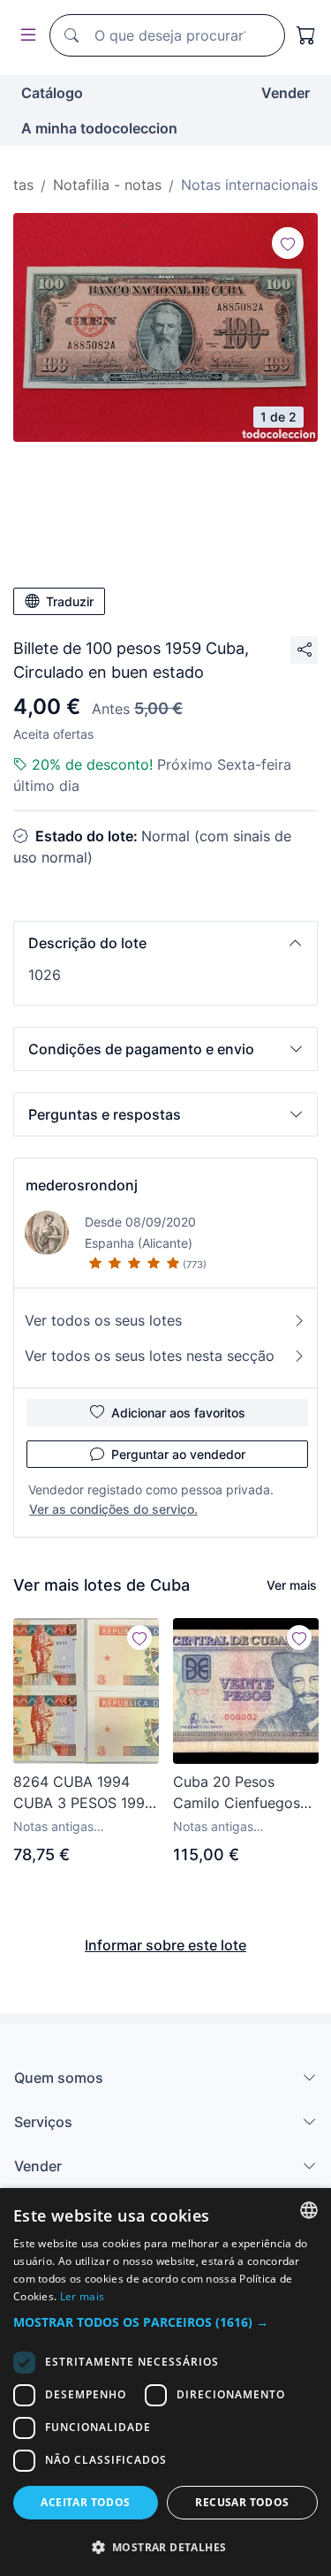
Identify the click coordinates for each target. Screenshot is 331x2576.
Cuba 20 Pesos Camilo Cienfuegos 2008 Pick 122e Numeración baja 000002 (237, 1793)
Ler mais (82, 2296)
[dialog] (165, 2382)
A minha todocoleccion (99, 128)
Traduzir (70, 601)
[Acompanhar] (288, 243)
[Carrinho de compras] (306, 35)
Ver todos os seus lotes (103, 1320)
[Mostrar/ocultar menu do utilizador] (25, 36)
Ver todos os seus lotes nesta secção (150, 1356)
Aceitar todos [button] (85, 2502)
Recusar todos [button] (242, 2502)
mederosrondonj (82, 1185)
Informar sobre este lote (165, 1945)
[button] (165, 943)
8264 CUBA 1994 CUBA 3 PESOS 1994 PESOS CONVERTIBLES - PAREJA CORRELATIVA (83, 1793)
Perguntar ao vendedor (178, 1454)
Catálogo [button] (52, 93)
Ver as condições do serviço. (113, 1509)
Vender (286, 93)
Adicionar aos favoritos (178, 1413)
